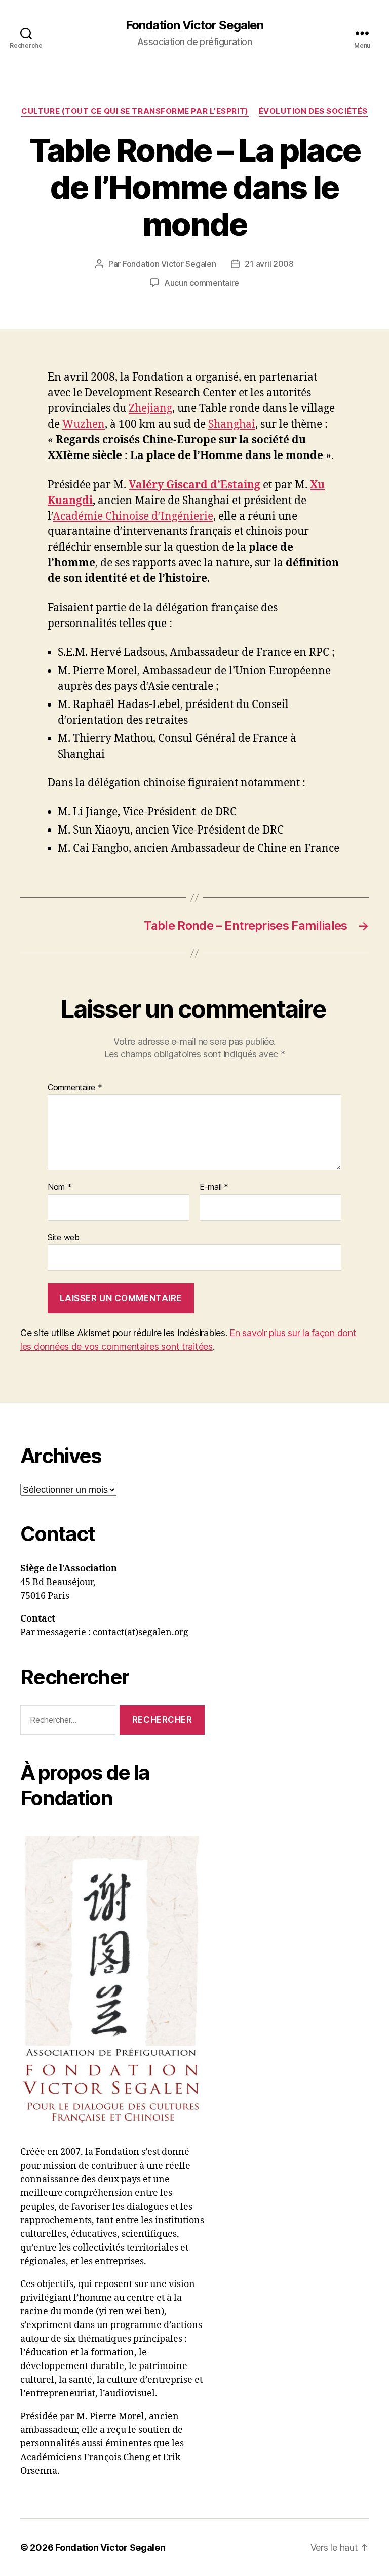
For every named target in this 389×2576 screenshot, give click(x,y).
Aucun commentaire (202, 283)
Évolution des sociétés (313, 111)
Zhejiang (150, 409)
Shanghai (232, 424)
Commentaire (75, 1088)
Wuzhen (84, 424)
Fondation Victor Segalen (194, 25)
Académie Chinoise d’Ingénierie (133, 516)
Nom (60, 1187)
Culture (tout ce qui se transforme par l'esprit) (135, 111)
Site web (64, 1237)
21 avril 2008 (269, 264)
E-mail (214, 1187)
